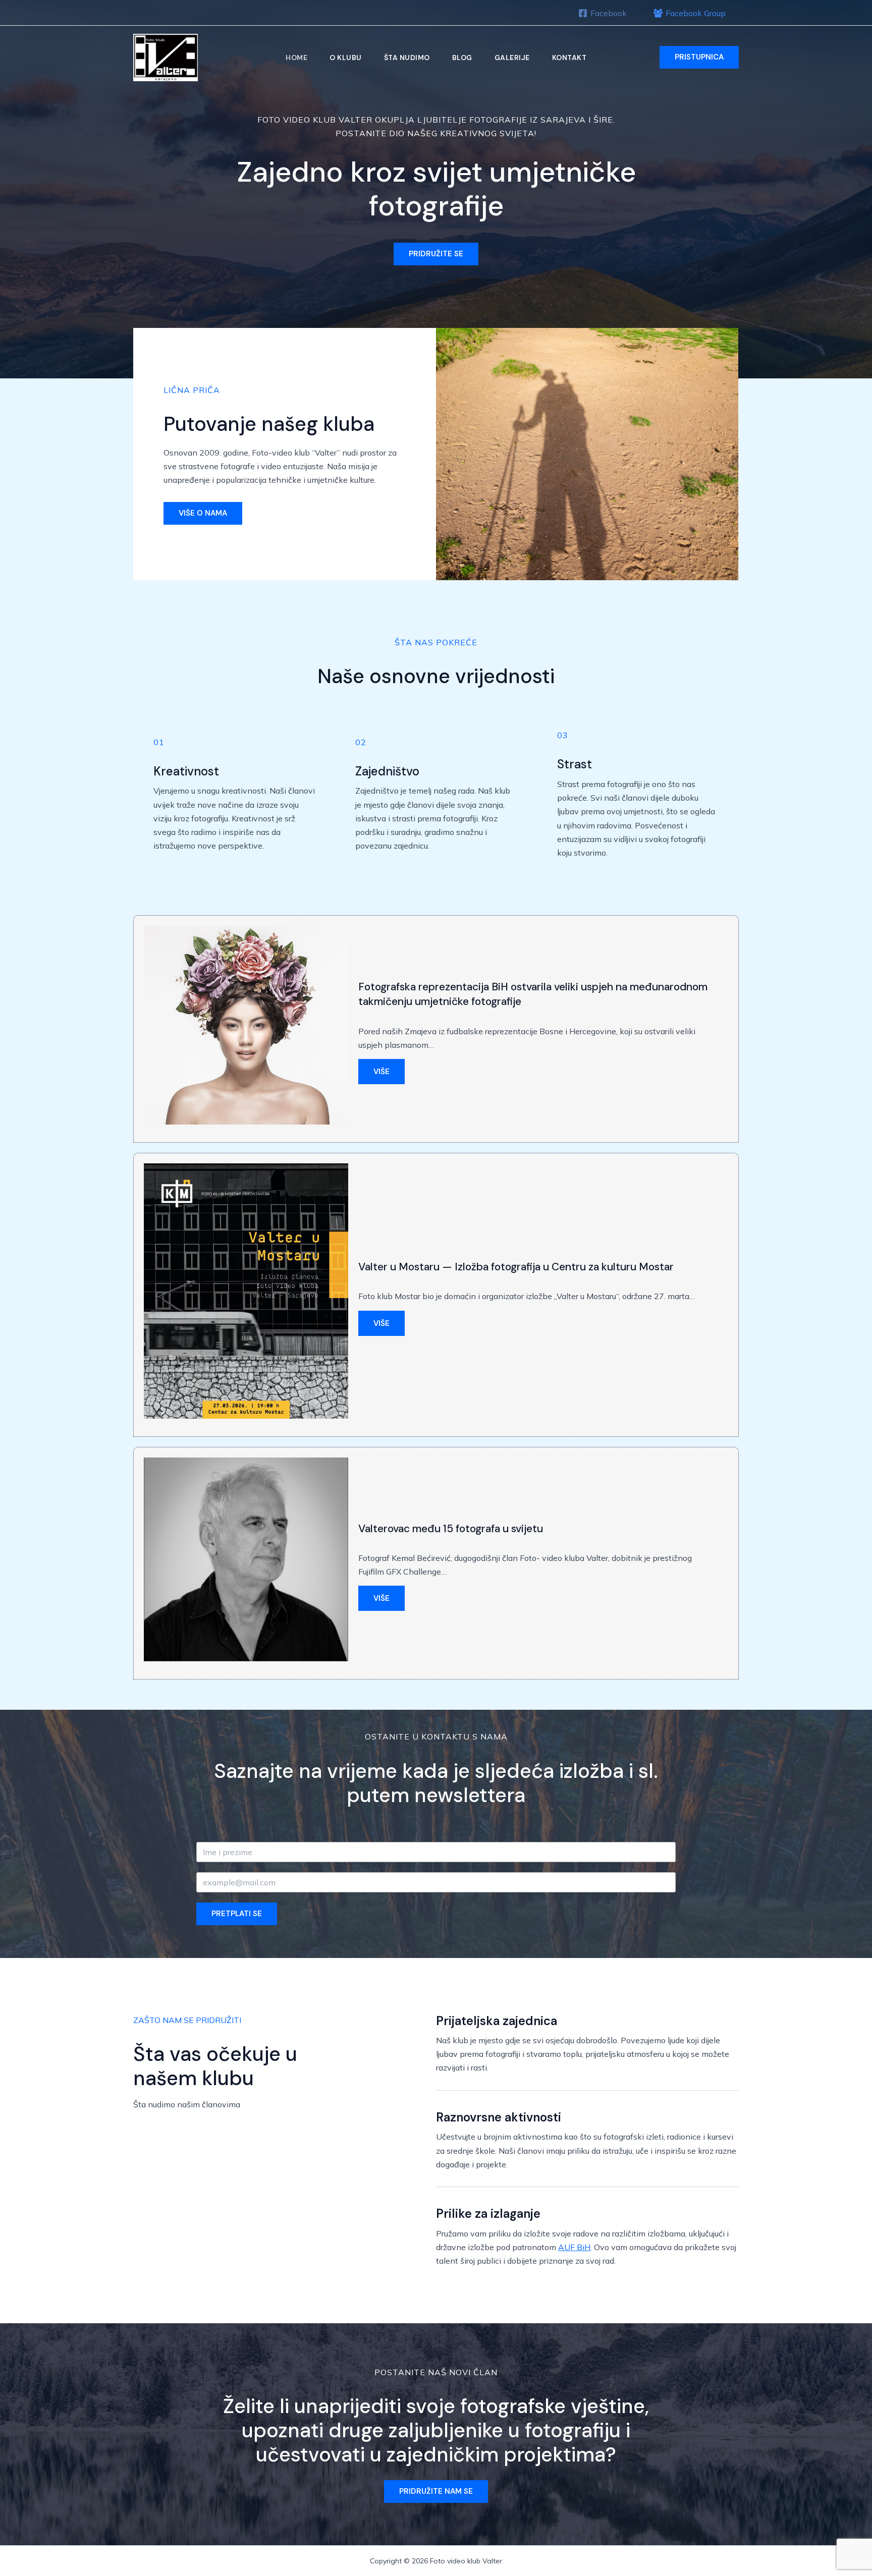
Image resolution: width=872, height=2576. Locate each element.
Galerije (512, 58)
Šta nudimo (407, 58)
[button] (699, 57)
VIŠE (381, 1072)
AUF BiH (574, 2247)
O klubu (346, 58)
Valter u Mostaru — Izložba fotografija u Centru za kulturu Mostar (516, 1267)
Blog (462, 58)
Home (296, 58)
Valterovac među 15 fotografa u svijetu (451, 1529)
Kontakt (569, 58)
